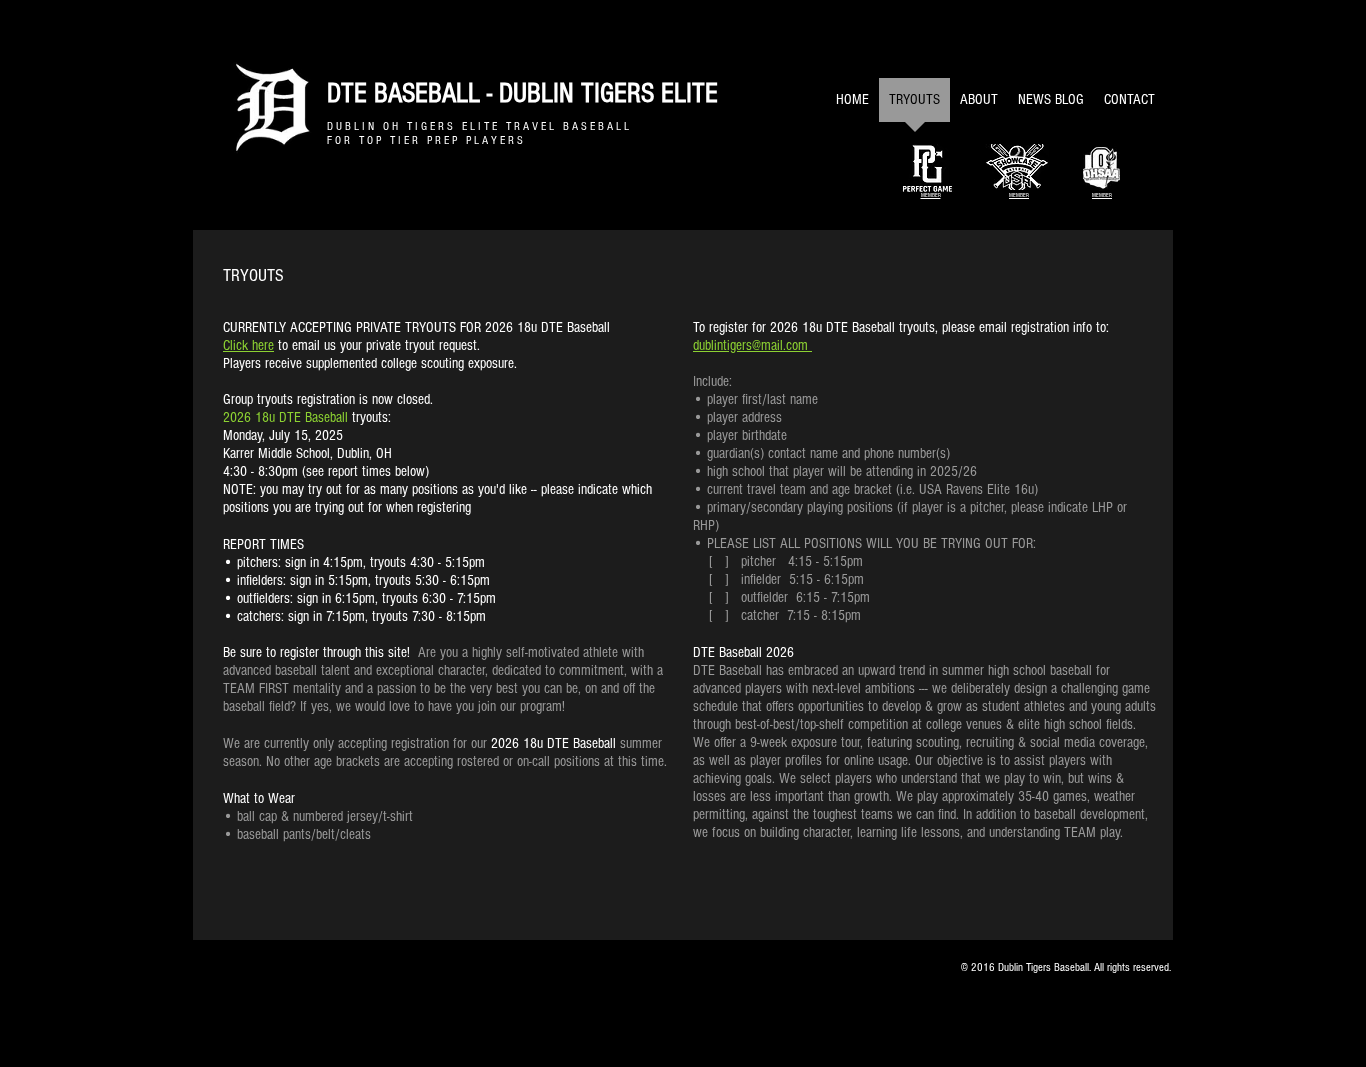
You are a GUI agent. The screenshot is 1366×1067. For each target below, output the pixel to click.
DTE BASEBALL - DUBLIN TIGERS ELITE (522, 93)
